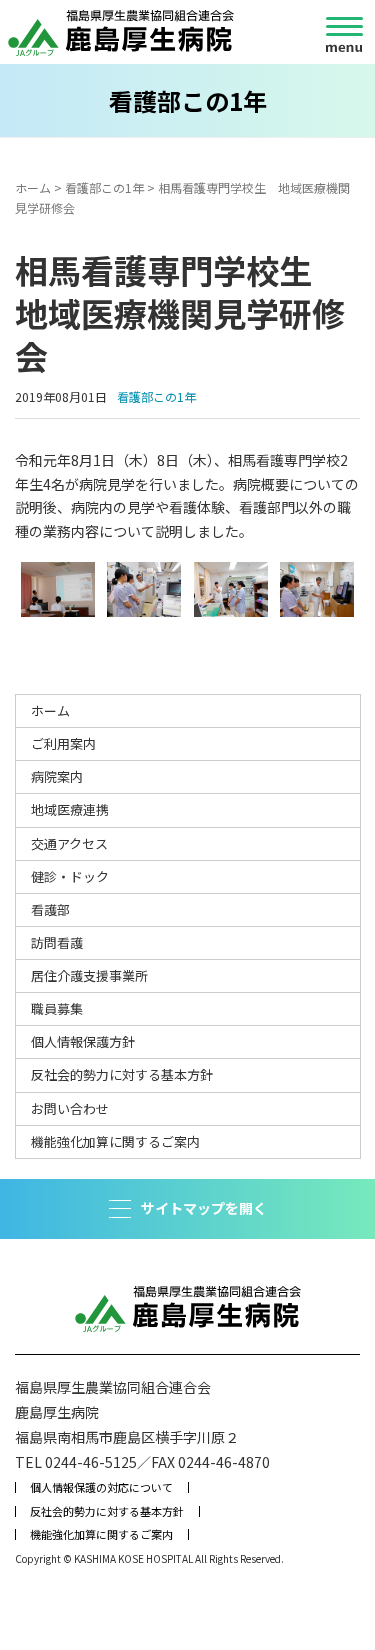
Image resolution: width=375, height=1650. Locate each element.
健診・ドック (70, 876)
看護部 (50, 909)
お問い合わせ (70, 1108)
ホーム (33, 187)
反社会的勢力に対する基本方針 (122, 1074)
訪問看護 (57, 942)
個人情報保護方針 (83, 1041)
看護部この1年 (104, 187)
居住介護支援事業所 (89, 975)
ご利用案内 (63, 743)
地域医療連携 (70, 809)
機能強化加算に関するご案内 (115, 1141)
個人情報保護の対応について (101, 1487)
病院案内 (57, 776)
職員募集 (57, 1008)
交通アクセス (69, 843)
